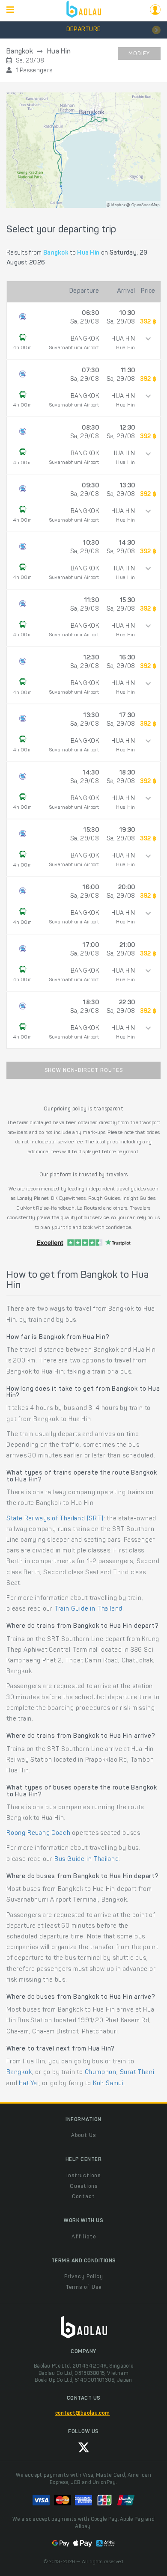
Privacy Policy (84, 2277)
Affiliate (84, 2237)
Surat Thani (137, 2073)
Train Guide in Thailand (88, 1609)
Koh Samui (108, 2084)
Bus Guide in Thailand (87, 1860)
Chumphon (101, 2073)
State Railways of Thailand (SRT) (55, 1519)
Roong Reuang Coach (38, 1834)
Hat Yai (29, 2084)
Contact (83, 2197)
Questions (84, 2187)
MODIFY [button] (139, 54)
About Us (83, 2136)
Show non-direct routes (84, 1071)
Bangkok (19, 2073)
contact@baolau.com (82, 2413)
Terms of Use (83, 2288)
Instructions (83, 2176)
